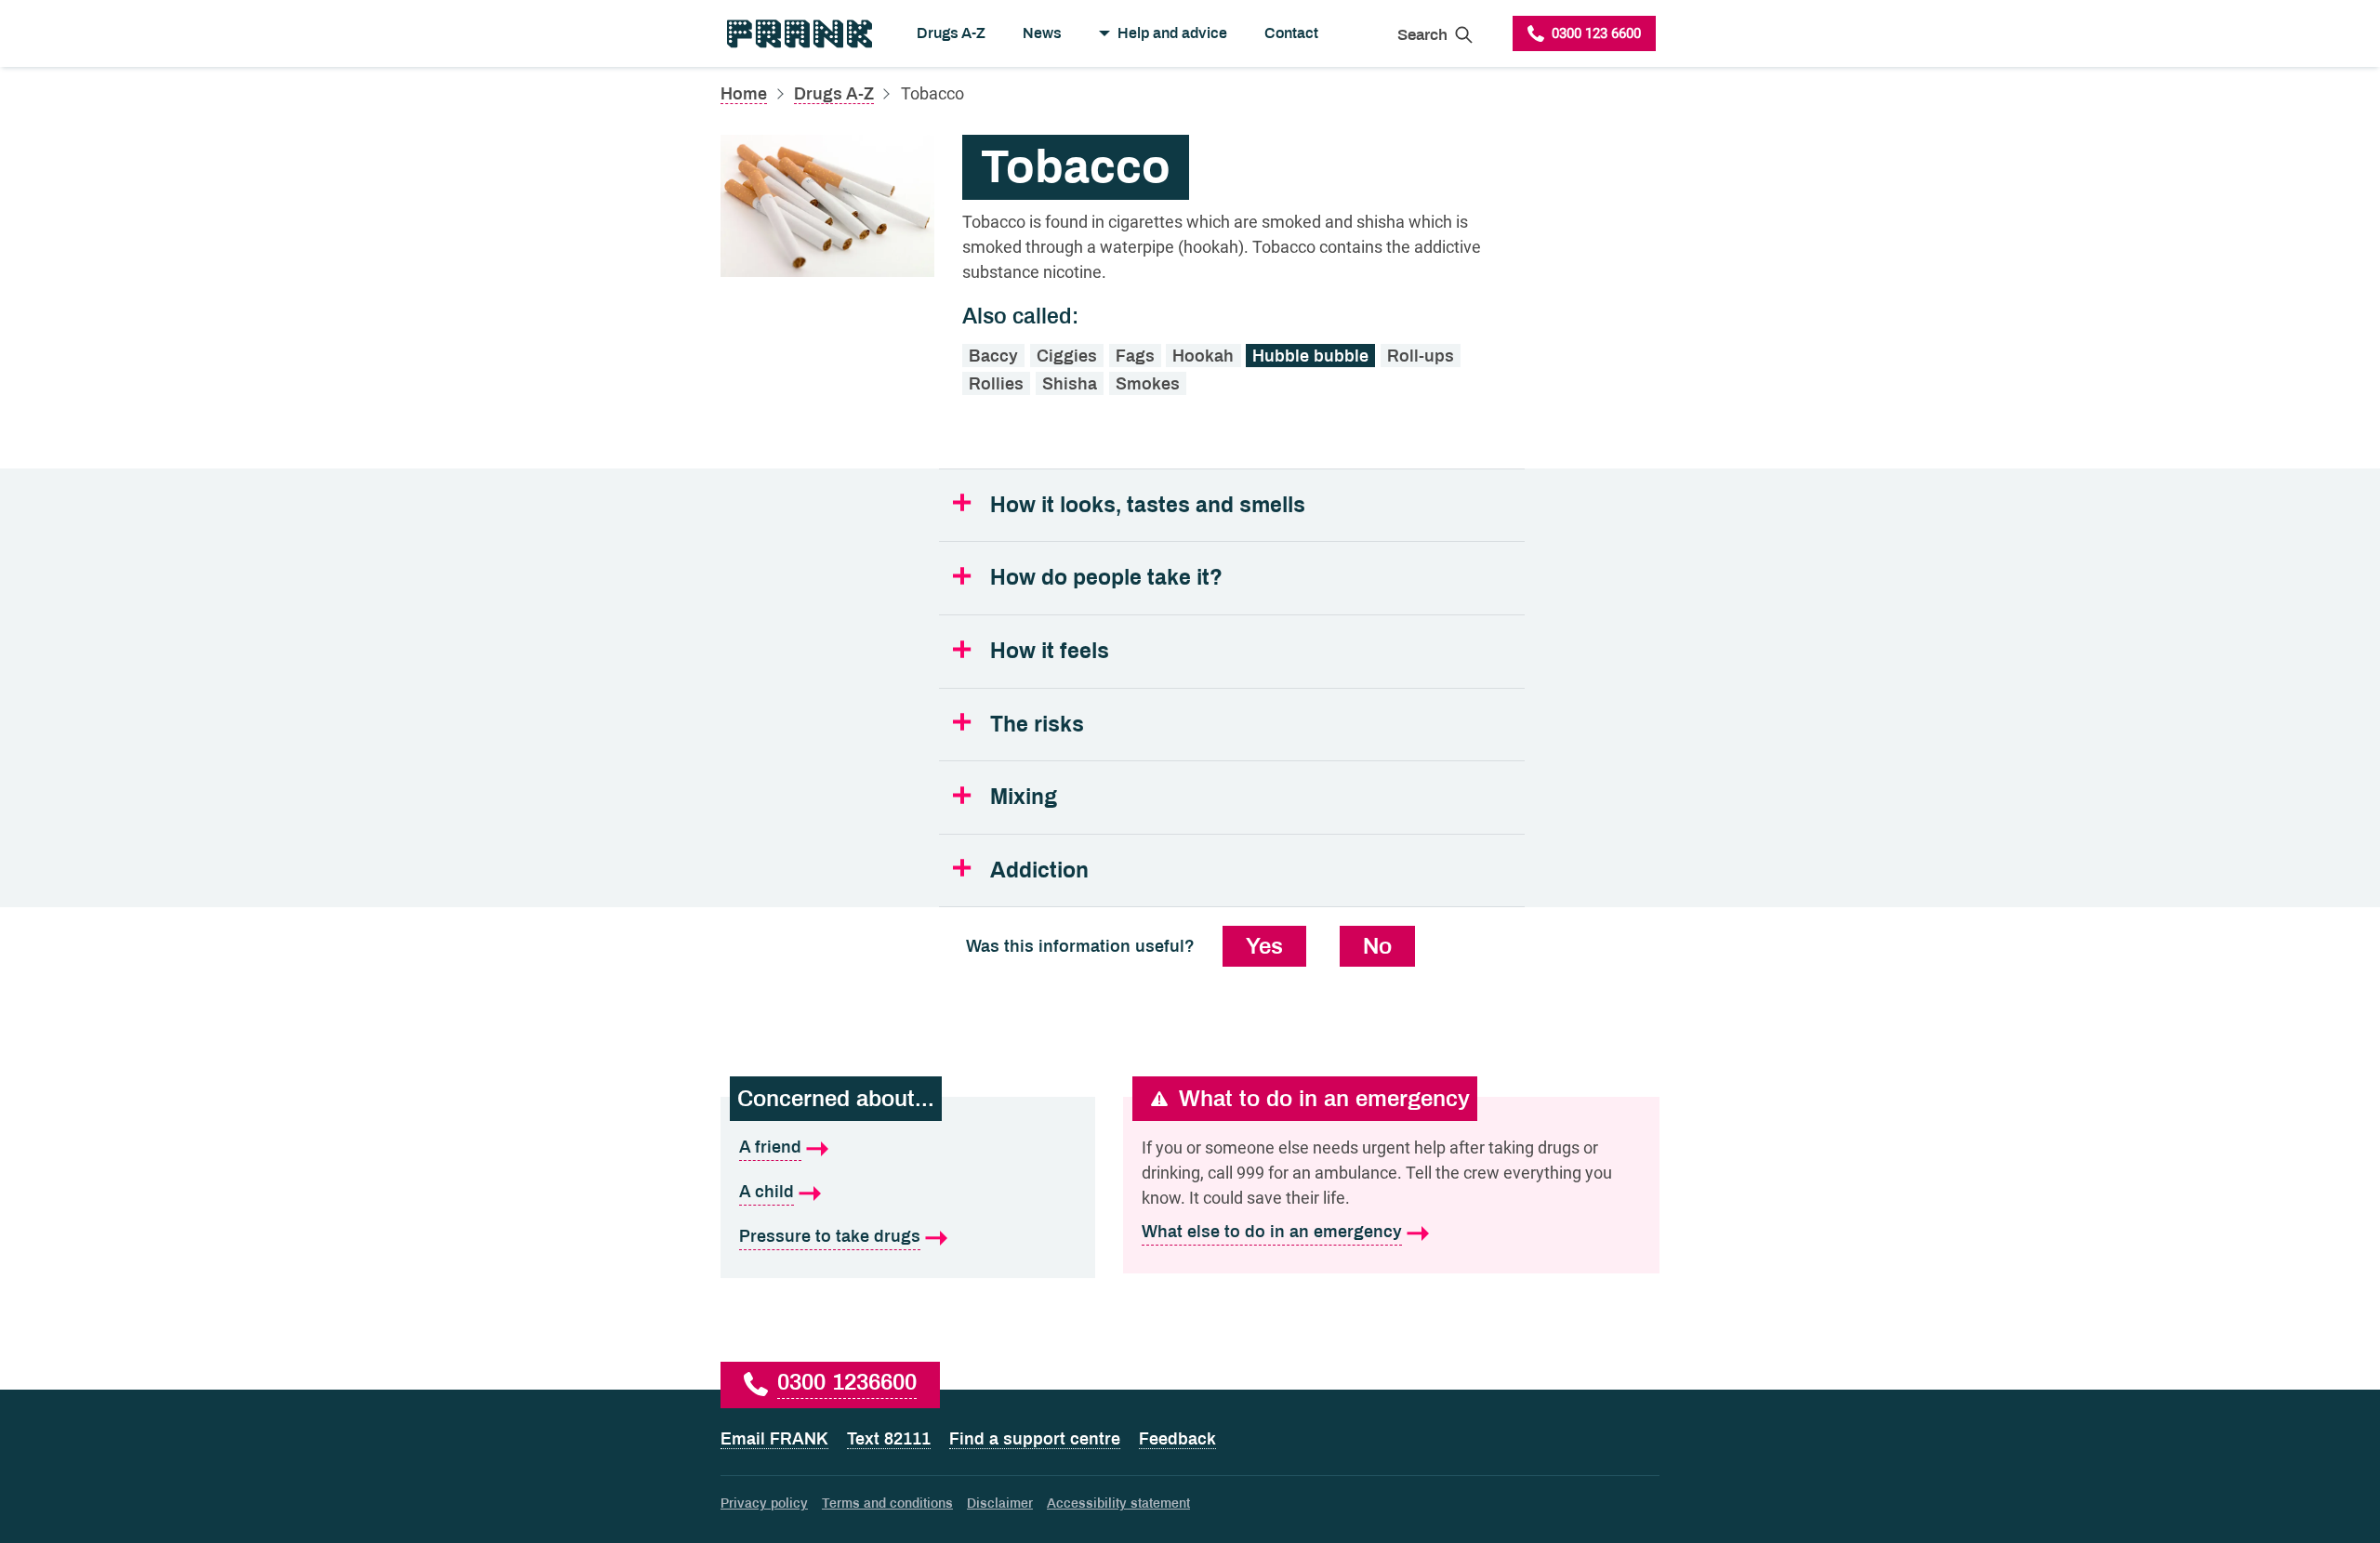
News (1042, 33)
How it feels (1050, 651)
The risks (1037, 725)
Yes (1264, 946)
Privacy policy (764, 1503)
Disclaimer (1000, 1503)
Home (744, 94)
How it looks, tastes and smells (1148, 505)
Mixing (1024, 797)
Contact (1291, 33)
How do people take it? (1106, 578)
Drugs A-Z (951, 33)
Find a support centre (1035, 1439)
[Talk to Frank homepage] (798, 33)
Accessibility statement (1118, 1503)
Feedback (1177, 1439)
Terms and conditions (887, 1503)
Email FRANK (774, 1439)
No (1377, 946)
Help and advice (1172, 33)
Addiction (1039, 870)
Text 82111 (889, 1439)
